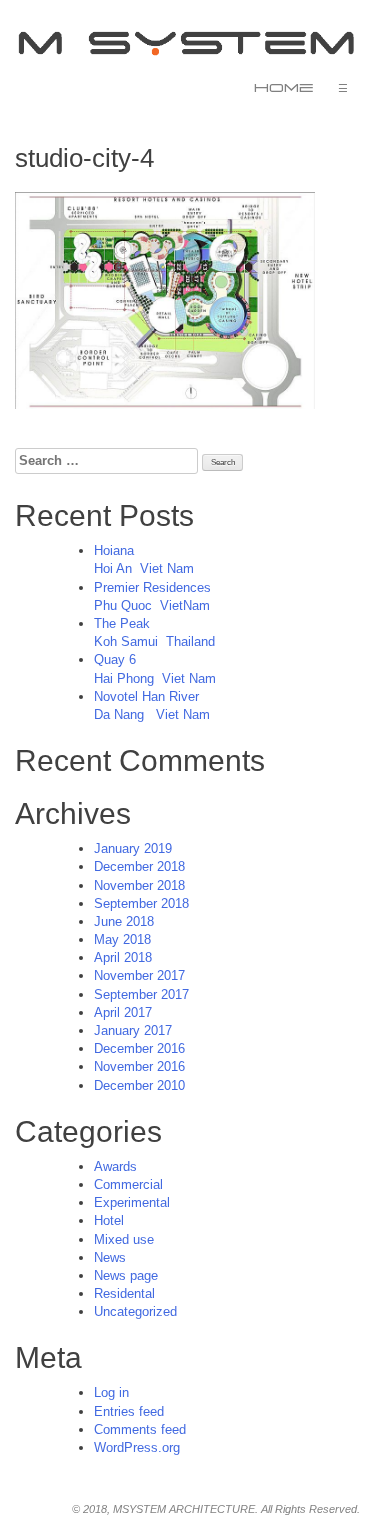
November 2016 (139, 1066)
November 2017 (139, 975)
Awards (115, 1166)
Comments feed (140, 1429)
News (110, 1257)
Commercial (128, 1184)
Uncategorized (135, 1311)
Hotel (109, 1220)
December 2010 (139, 1085)
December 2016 (139, 1048)
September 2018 (141, 903)
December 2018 (139, 866)
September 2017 (141, 994)
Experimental (132, 1202)
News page (126, 1275)
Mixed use (124, 1239)
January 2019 (133, 848)
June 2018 (124, 921)
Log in (111, 1392)
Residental (124, 1293)
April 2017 (123, 1012)
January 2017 (133, 1030)
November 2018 (139, 885)
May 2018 (122, 939)
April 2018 (123, 957)
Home (284, 88)
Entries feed (129, 1411)
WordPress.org (137, 1447)
